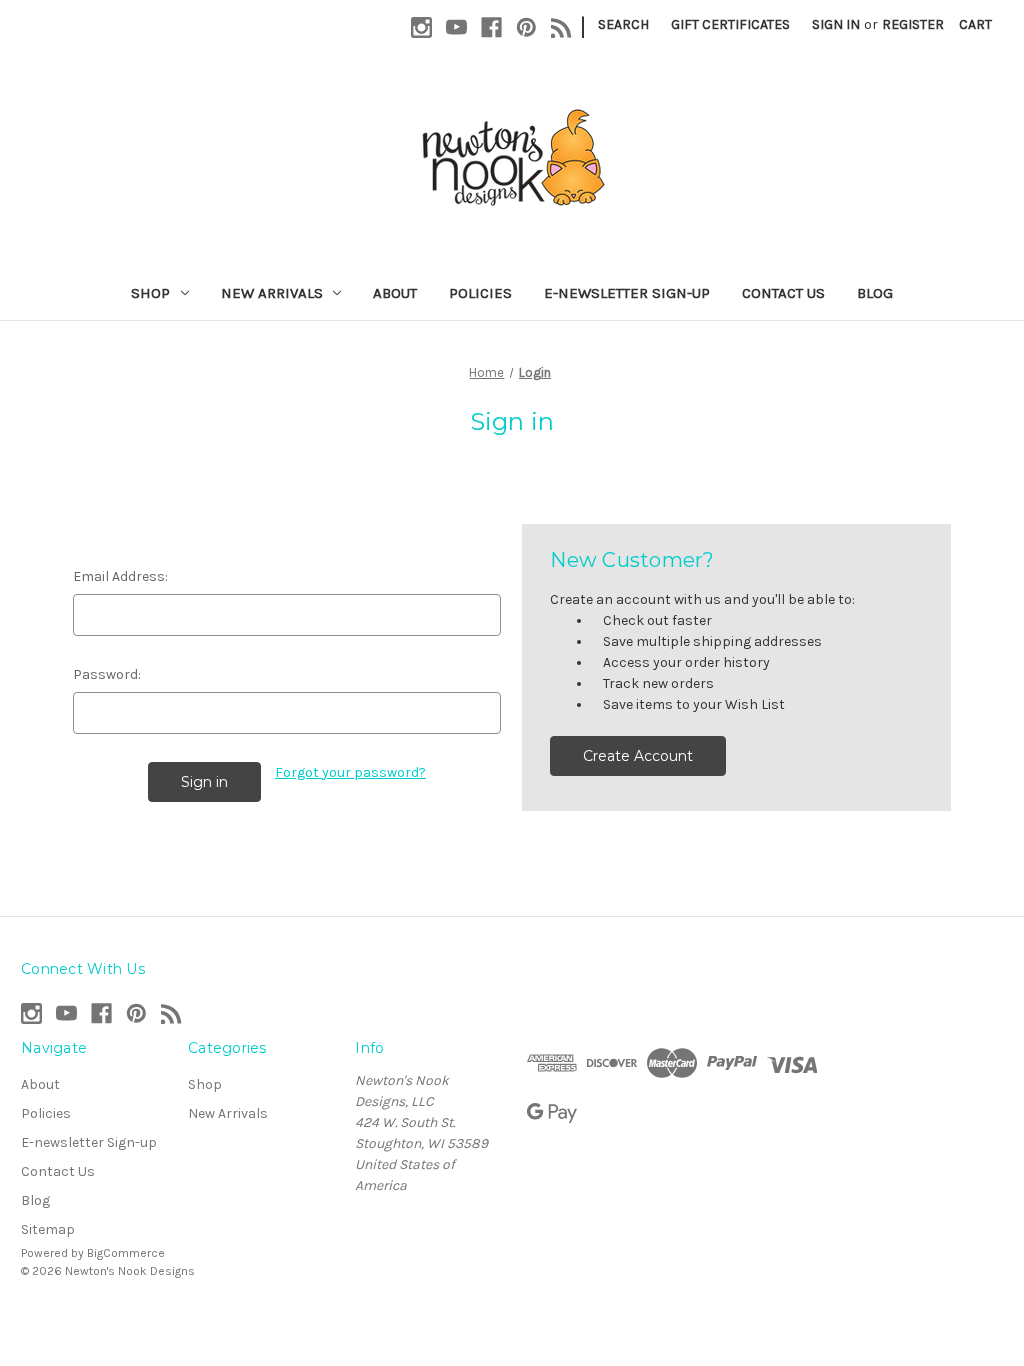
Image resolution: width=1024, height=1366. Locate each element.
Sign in (836, 24)
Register (913, 24)
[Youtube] (456, 27)
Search (623, 24)
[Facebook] (491, 27)
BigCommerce (126, 1253)
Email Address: (120, 576)
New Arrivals (272, 293)
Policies (480, 293)
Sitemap (48, 1229)
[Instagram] (421, 27)
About (395, 293)
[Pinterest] (526, 27)
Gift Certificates (730, 24)
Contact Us (783, 293)
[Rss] (561, 27)
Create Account (638, 756)
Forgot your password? (350, 772)
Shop (150, 293)
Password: (107, 674)
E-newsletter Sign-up (627, 293)
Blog (875, 293)
